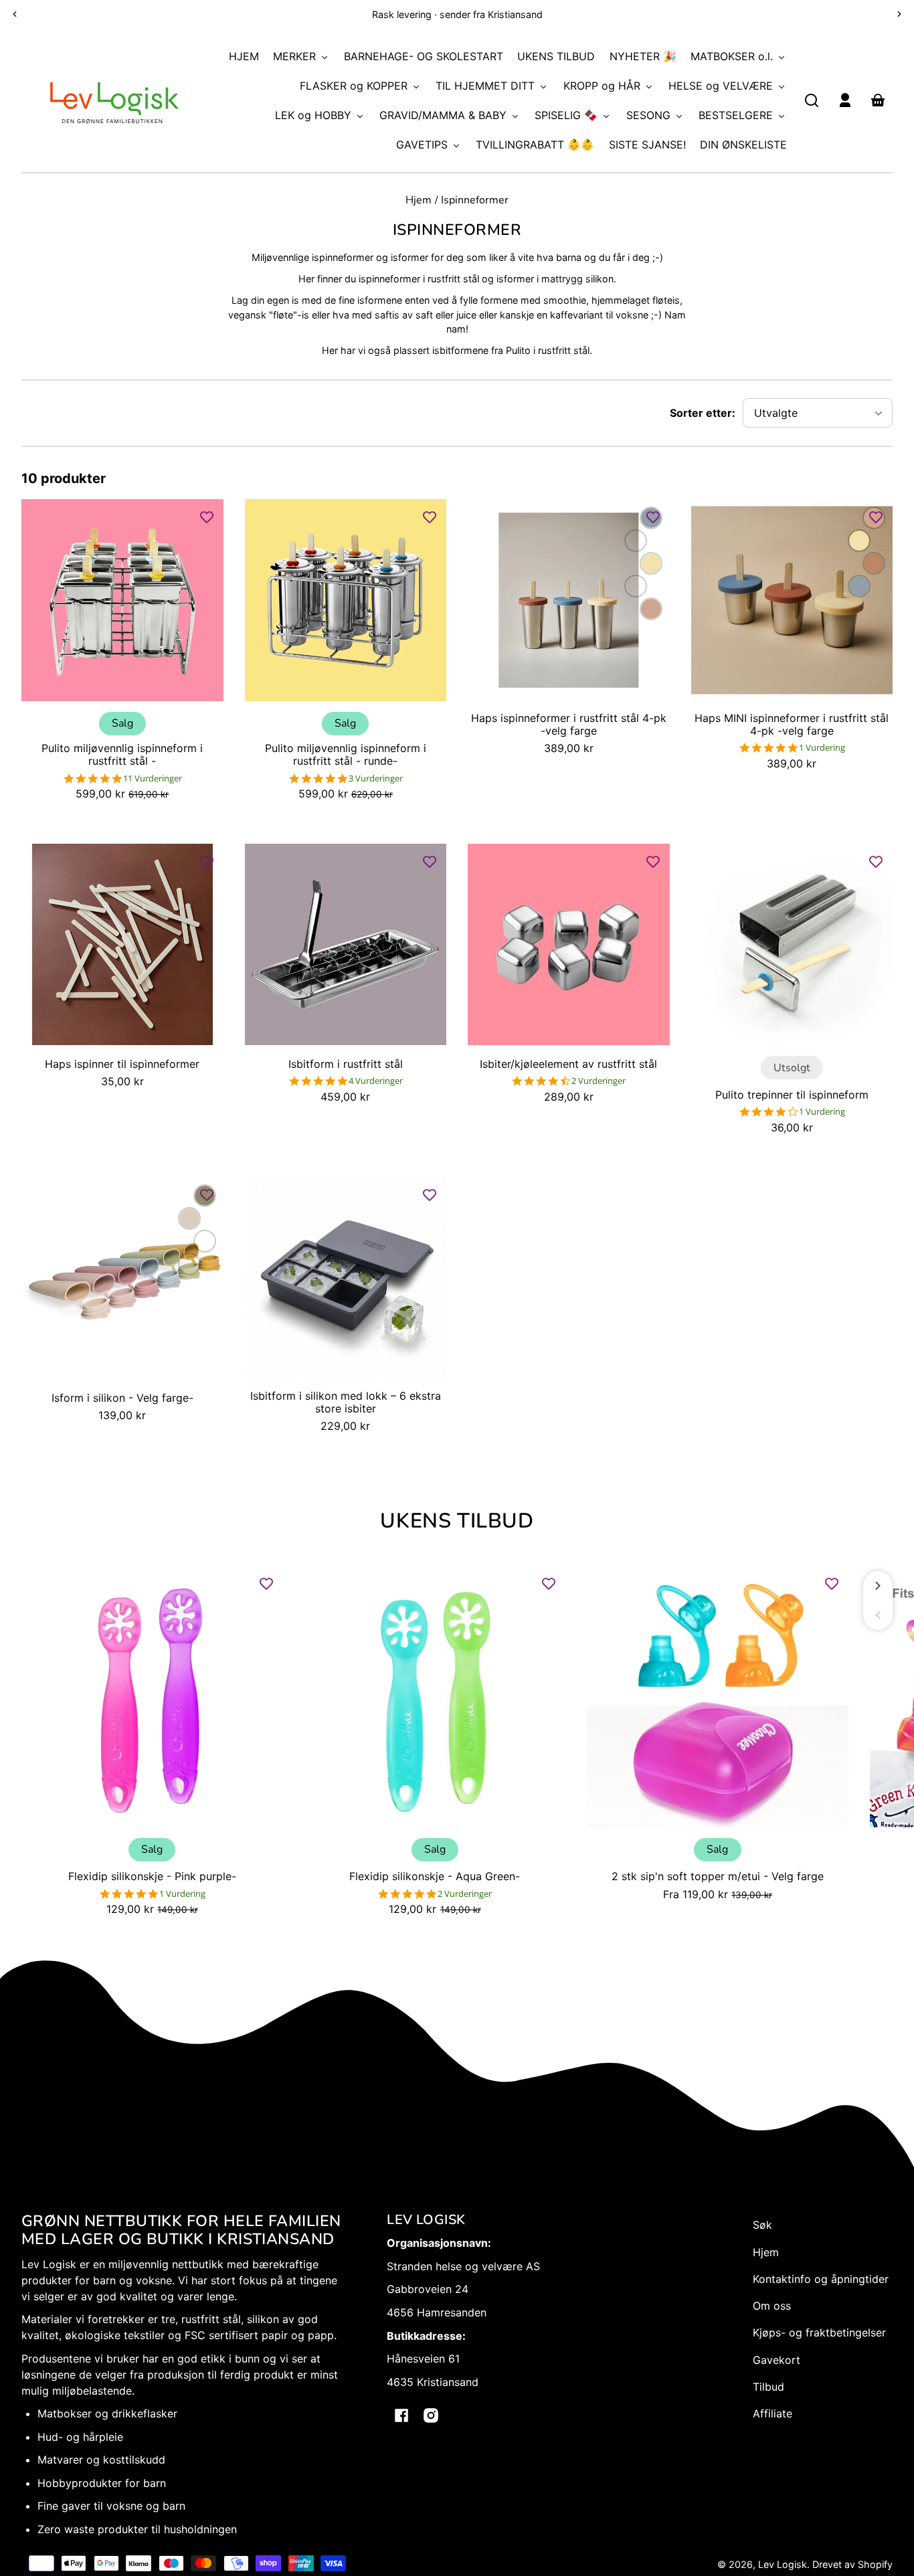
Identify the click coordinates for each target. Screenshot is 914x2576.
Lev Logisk (783, 2564)
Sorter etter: (703, 413)
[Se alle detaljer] (122, 600)
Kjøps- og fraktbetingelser (819, 2332)
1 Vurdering (822, 748)
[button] (812, 100)
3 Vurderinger (376, 778)
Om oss (772, 2306)
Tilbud (768, 2387)
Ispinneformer (475, 201)
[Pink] (205, 1241)
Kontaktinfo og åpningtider (821, 2279)
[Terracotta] (874, 563)
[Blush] (651, 609)
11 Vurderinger (153, 778)
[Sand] (189, 1218)
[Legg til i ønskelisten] (207, 517)
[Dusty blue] (189, 1264)
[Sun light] (651, 563)
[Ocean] (859, 586)
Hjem (419, 201)
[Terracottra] (636, 541)
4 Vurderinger (376, 1081)
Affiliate (772, 2413)
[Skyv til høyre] (878, 1586)
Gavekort (776, 2360)
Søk (762, 2225)
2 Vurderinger (599, 1081)
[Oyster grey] (636, 586)
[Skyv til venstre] (878, 1615)
